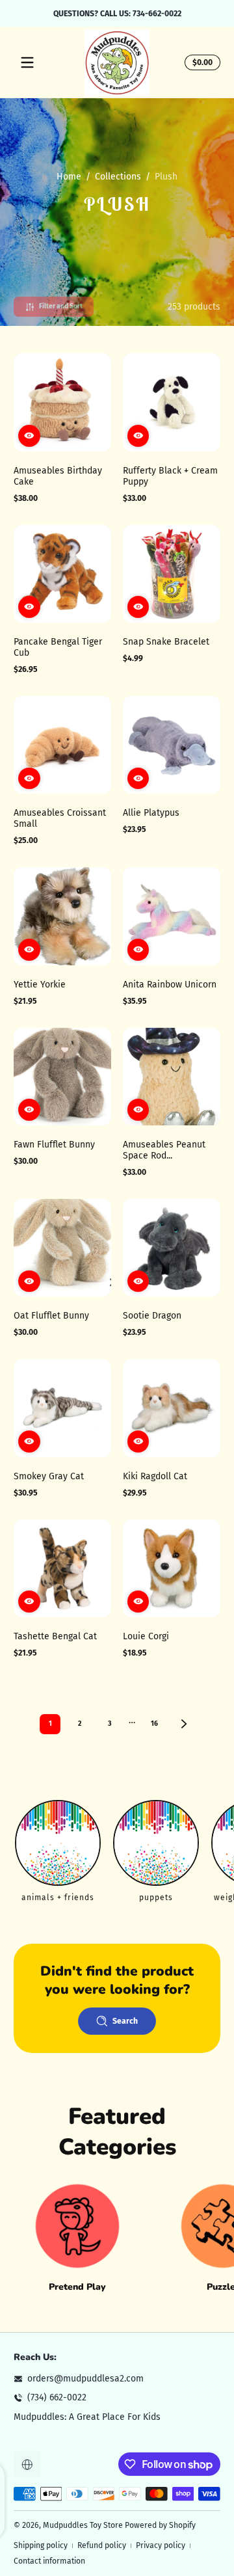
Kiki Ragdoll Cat (155, 1476)
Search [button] (125, 2021)
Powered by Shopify (160, 2525)
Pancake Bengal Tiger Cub (58, 647)
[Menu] (27, 62)
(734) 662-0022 (57, 2397)
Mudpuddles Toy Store (83, 2525)
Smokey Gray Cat (49, 1476)
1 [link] (50, 1724)
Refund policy (102, 2545)
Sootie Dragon (152, 1316)
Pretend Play (77, 2287)
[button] (201, 62)
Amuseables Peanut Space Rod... (164, 1150)
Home (69, 177)
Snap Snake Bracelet (166, 642)
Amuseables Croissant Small (60, 818)
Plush (166, 177)
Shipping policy (41, 2545)
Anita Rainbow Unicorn (170, 985)
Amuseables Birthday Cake (58, 476)
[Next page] (184, 1724)
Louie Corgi (146, 1636)
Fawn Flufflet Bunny (54, 1145)
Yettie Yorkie (40, 985)
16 (154, 1724)
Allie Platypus (151, 813)
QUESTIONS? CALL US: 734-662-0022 (117, 13)
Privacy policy (161, 2545)
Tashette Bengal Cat (55, 1636)
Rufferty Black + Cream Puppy (170, 476)
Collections (118, 177)
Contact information (49, 2561)
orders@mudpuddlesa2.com (85, 2379)
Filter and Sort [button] (61, 306)
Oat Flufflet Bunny (51, 1316)
